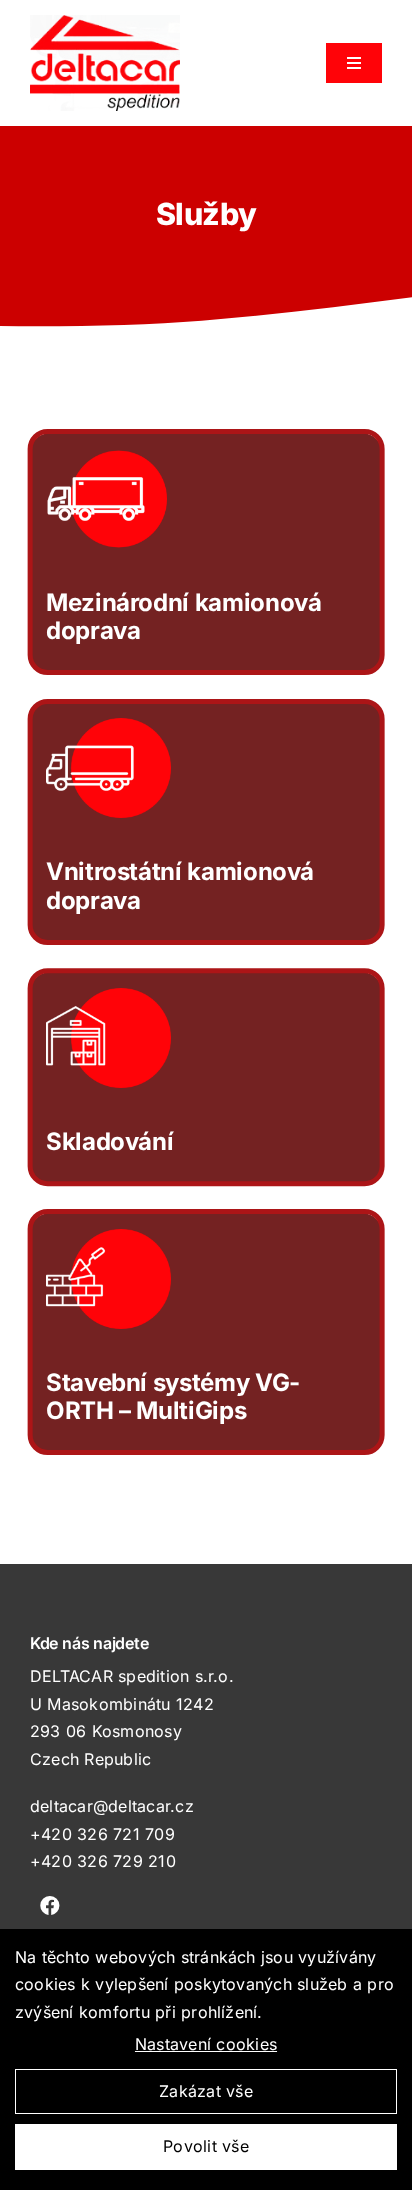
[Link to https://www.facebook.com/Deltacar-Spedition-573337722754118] (206, 1906)
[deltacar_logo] (105, 23)
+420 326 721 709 (102, 1834)
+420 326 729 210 (103, 1861)
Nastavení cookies (206, 2044)
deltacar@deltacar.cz (112, 1806)
